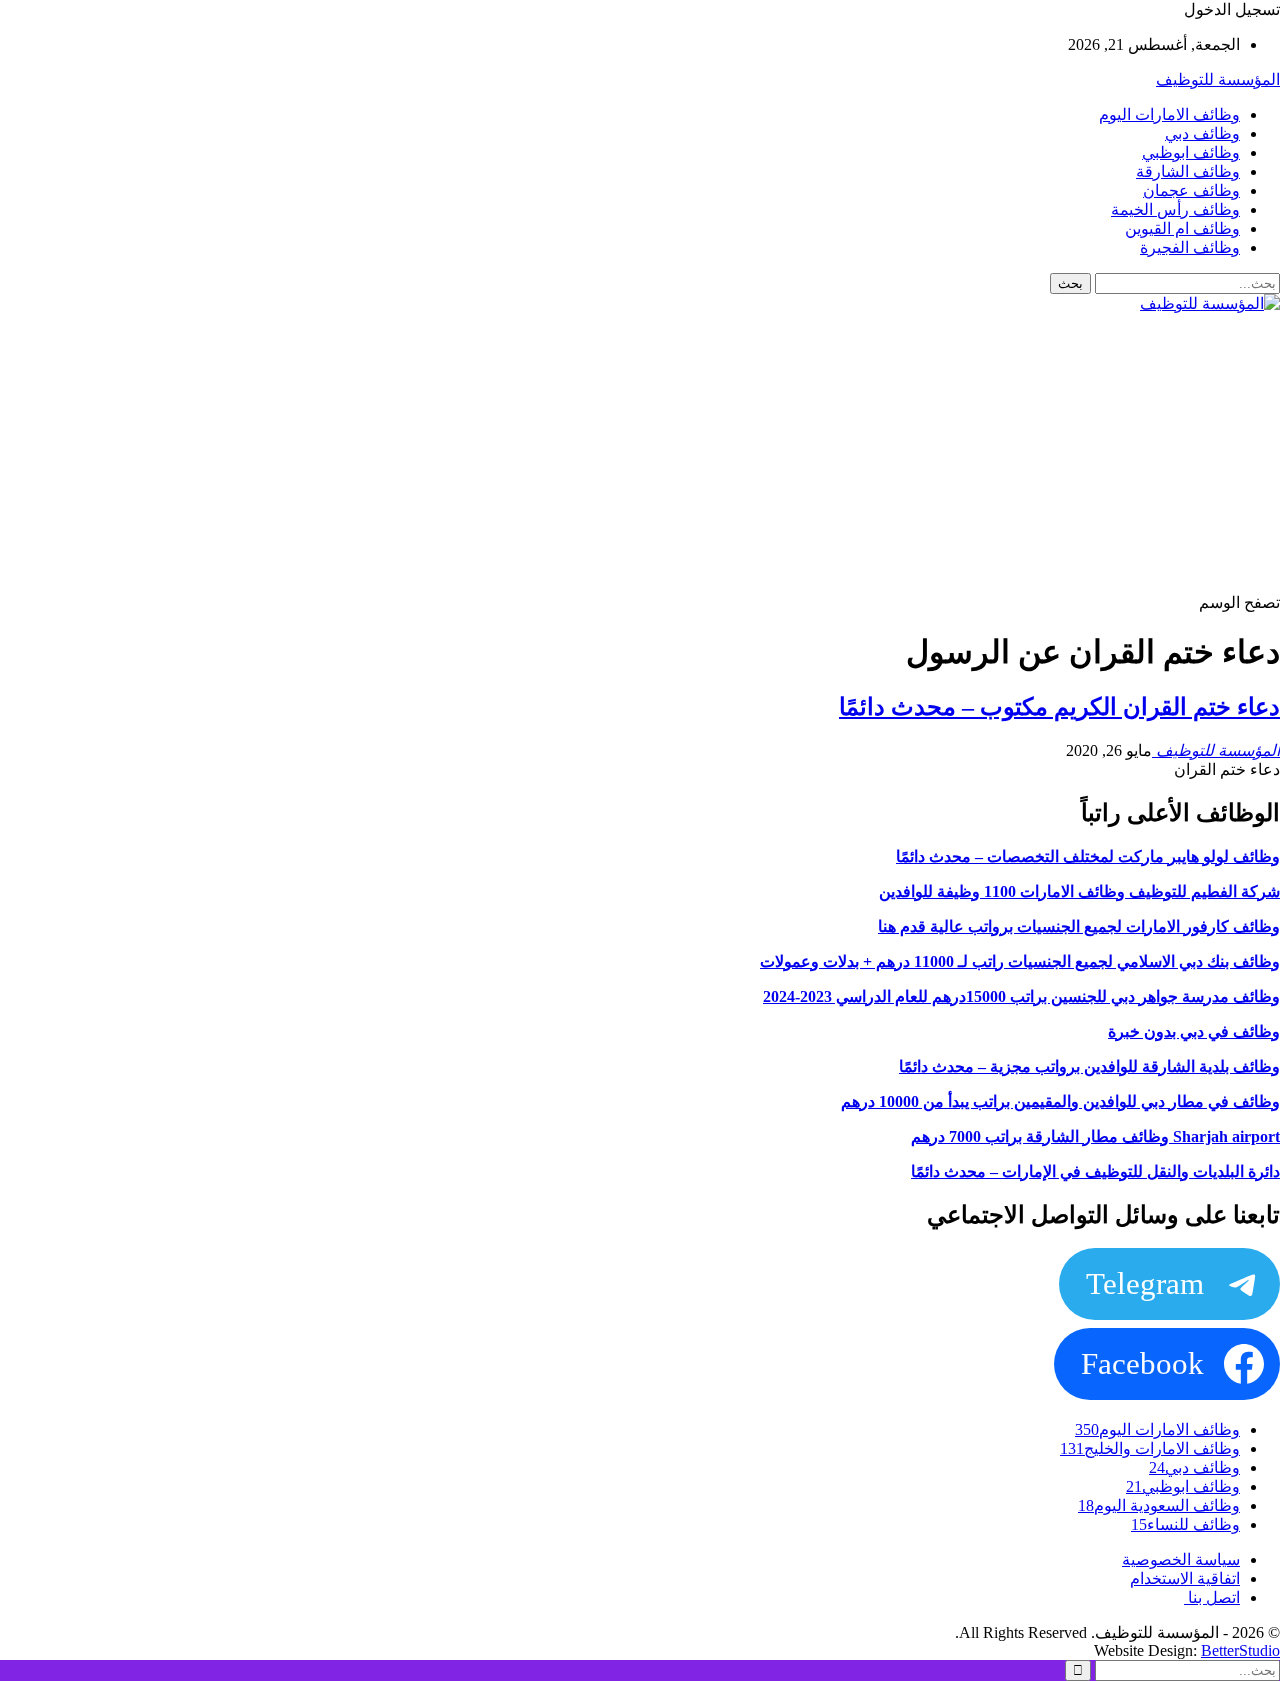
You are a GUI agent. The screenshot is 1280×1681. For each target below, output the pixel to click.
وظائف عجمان (1191, 190)
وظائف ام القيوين (1182, 228)
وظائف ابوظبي (1191, 152)
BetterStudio (1240, 1650)
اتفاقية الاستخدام (1185, 1578)
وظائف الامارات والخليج (1150, 1448)
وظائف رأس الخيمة (1175, 209)
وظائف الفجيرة (1190, 247)
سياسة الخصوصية (1181, 1559)
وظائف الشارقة (1188, 171)
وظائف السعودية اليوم (1159, 1505)
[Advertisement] (680, 453)
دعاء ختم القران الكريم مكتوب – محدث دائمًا (1059, 707)
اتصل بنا (1212, 1597)
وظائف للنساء (1185, 1524)
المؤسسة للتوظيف (1218, 79)
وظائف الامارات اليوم (1169, 114)
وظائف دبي (1202, 133)
